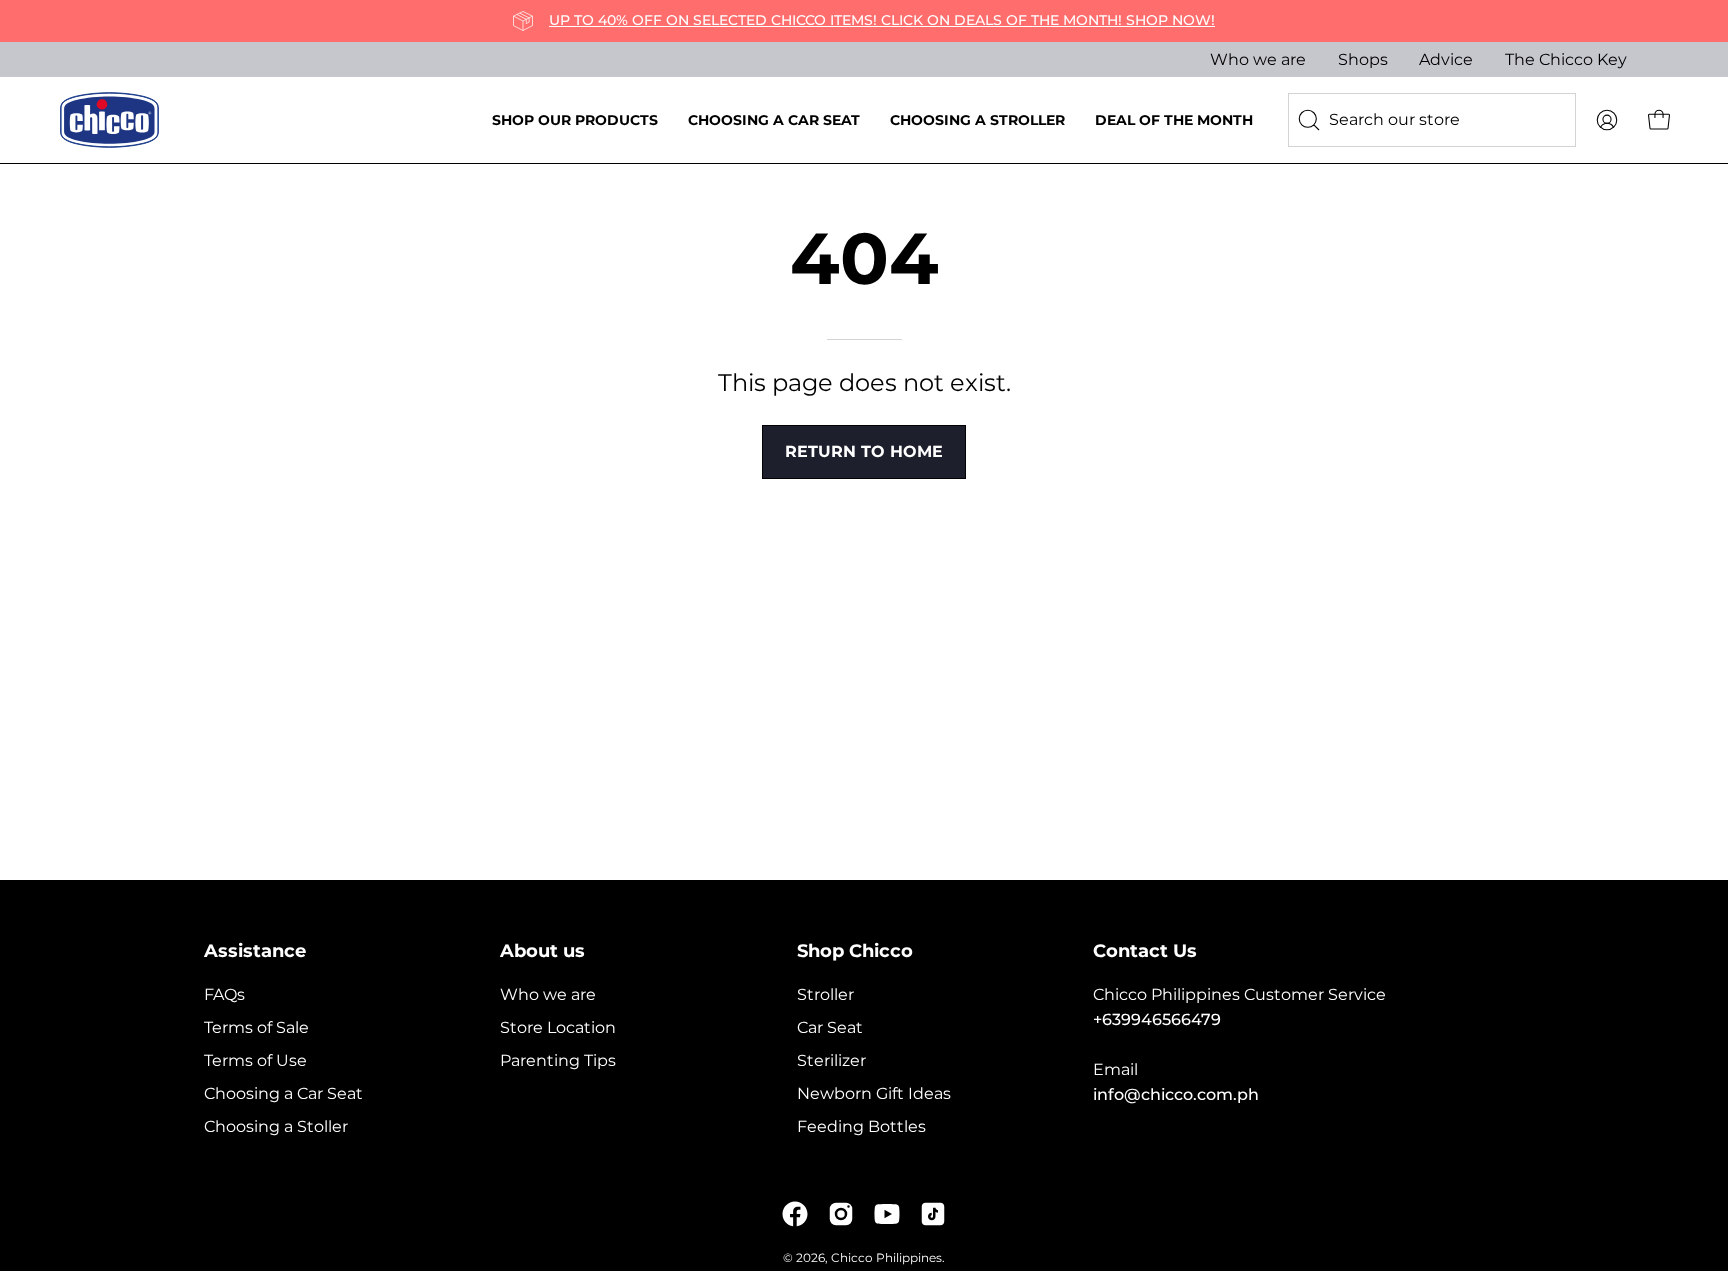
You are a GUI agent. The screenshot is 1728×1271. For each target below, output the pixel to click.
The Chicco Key (1566, 59)
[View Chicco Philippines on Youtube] (887, 1214)
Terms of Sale (256, 1027)
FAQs (224, 994)
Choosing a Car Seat (283, 1093)
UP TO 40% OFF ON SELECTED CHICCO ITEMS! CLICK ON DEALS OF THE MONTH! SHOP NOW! (882, 20)
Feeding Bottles (861, 1126)
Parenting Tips (558, 1060)
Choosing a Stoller (276, 1126)
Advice (1446, 59)
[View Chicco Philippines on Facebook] (795, 1214)
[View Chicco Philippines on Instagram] (841, 1214)
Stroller (825, 994)
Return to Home (864, 451)
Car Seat (830, 1027)
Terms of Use (255, 1060)
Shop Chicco (855, 950)
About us (542, 950)
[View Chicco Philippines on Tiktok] (933, 1214)
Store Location (558, 1027)
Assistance (255, 950)
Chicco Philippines (886, 1257)
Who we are (1258, 59)
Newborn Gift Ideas (874, 1093)
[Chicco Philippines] (110, 120)
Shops (1363, 59)
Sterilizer (831, 1060)
